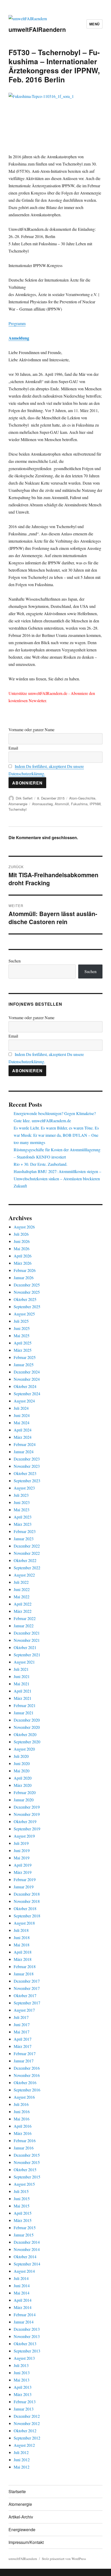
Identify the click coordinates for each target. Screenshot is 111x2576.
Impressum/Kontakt (26, 2542)
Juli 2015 (21, 2191)
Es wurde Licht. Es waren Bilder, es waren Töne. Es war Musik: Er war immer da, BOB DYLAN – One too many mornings (56, 1135)
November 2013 (27, 2336)
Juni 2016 (22, 2111)
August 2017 (24, 2010)
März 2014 (23, 2307)
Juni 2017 (22, 2024)
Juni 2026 (22, 1241)
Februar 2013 (25, 2402)
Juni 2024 (22, 1415)
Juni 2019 (22, 1850)
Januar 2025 (24, 1365)
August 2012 (24, 2445)
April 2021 (23, 1691)
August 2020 (24, 1749)
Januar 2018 (24, 1974)
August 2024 (24, 1401)
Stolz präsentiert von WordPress (64, 2559)
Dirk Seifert (24, 798)
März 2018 (23, 1959)
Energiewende (22, 2530)
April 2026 (23, 1256)
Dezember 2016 (27, 2068)
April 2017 (23, 2039)
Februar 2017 (25, 2053)
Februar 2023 (25, 1531)
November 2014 (27, 2249)
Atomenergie (18, 804)
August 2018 (24, 1923)
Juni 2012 (22, 2460)
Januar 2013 (24, 2409)
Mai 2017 (22, 2032)
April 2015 (23, 2213)
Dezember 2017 (27, 1981)
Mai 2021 (22, 1684)
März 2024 (23, 1437)
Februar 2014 (25, 2315)
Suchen (15, 961)
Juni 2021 (22, 1676)
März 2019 (23, 1872)
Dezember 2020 (27, 1720)
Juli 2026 (21, 1234)
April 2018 (23, 1952)
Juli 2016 (21, 2104)
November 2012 (27, 2423)
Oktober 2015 (25, 2170)
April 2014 (23, 2300)
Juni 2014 (22, 2286)
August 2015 (24, 2184)
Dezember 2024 (27, 1372)
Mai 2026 (22, 1249)
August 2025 (24, 1314)
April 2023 (23, 1517)
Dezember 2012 (27, 2416)
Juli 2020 (21, 1756)
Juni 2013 (22, 2373)
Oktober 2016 (25, 2082)
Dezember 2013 (27, 2329)
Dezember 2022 (27, 1546)
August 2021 (24, 1662)
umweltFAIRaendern (37, 29)
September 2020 (27, 1742)
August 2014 (24, 2271)
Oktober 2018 (25, 1908)
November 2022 (27, 1553)
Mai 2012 (22, 2467)
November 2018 (27, 1901)
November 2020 (27, 1727)
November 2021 (27, 1640)
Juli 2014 (21, 2278)
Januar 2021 (24, 1713)
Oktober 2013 (25, 2344)
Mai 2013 (22, 2380)
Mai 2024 (22, 1423)
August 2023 (24, 1488)
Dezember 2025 (27, 1285)
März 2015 (23, 2220)
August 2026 (24, 1227)
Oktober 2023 (25, 1473)
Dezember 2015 (27, 2155)
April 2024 (23, 1430)
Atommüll (62, 804)
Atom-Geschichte (82, 798)
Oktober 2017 (25, 1995)
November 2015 (27, 2162)
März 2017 (23, 2046)
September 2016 (27, 2090)
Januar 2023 (24, 1539)
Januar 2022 (24, 1626)
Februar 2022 (25, 1618)
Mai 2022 (22, 1597)
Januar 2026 (24, 1278)
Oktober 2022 (25, 1560)
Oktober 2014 (25, 2257)
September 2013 (27, 2351)
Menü (94, 24)
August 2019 (24, 1836)
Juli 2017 (21, 2017)
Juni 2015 (22, 2199)
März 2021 (23, 1698)
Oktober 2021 (25, 1647)
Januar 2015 (24, 2235)
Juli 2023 (21, 1495)
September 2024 (27, 1394)
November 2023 (27, 1466)
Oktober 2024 (25, 1386)
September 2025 (27, 1307)
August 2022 (24, 1575)
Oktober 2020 (25, 1734)
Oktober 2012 (25, 2431)
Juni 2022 (22, 1589)
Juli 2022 (21, 1582)
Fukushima (79, 804)
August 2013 (24, 2358)
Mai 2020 (22, 1771)
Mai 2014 (22, 2293)
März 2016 (23, 2133)
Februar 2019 (25, 1879)
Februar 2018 (25, 1966)
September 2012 (27, 2438)
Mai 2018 (22, 1945)
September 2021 (27, 1655)
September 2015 (27, 2177)
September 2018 (27, 1916)
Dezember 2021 (27, 1633)
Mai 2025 (22, 1336)
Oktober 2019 (25, 1821)
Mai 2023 (22, 1510)
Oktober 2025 (25, 1299)
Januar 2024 (24, 1452)
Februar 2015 (25, 2228)
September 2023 (27, 1481)
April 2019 (23, 1865)
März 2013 (23, 2394)
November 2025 (27, 1292)
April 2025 (23, 1343)
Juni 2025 (22, 1328)
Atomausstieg (42, 804)
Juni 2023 (22, 1502)
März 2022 (23, 1611)
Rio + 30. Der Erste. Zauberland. (41, 1164)
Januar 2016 (24, 2148)
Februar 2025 (25, 1357)
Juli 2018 (21, 1930)
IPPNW (95, 804)
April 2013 (23, 2387)
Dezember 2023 (27, 1459)
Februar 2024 (25, 1444)
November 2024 (27, 1379)
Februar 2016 (25, 2140)
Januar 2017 (24, 2061)
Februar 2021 (25, 1705)
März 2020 (23, 1785)
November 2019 (27, 1814)
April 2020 (23, 1778)
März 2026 (23, 1263)
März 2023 (23, 1524)
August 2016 (24, 2097)
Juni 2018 (22, 1937)
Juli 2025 (21, 1321)
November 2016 (27, 2075)
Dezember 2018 (27, 1894)
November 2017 (27, 1988)
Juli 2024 (21, 1408)
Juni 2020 (22, 1763)
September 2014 (27, 2264)
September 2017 (27, 2003)
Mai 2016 (22, 2119)
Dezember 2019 (27, 1807)
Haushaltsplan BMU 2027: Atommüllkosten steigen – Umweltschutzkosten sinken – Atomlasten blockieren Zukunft (57, 1179)
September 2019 (27, 1829)
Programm (17, 323)
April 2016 (23, 2126)
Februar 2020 (25, 1792)
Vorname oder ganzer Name (31, 729)
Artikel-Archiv (21, 2517)
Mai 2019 (22, 1858)
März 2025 (23, 1350)
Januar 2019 (24, 1887)
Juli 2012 (21, 2452)
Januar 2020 (24, 1800)
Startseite (17, 2491)
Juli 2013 (21, 2365)
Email (13, 748)
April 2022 (23, 1604)
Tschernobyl (18, 809)
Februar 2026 (25, 1270)
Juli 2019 (21, 1843)
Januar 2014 (24, 2322)
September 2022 (27, 1568)
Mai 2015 (22, 2206)
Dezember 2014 (27, 2242)
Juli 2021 (21, 1669)
